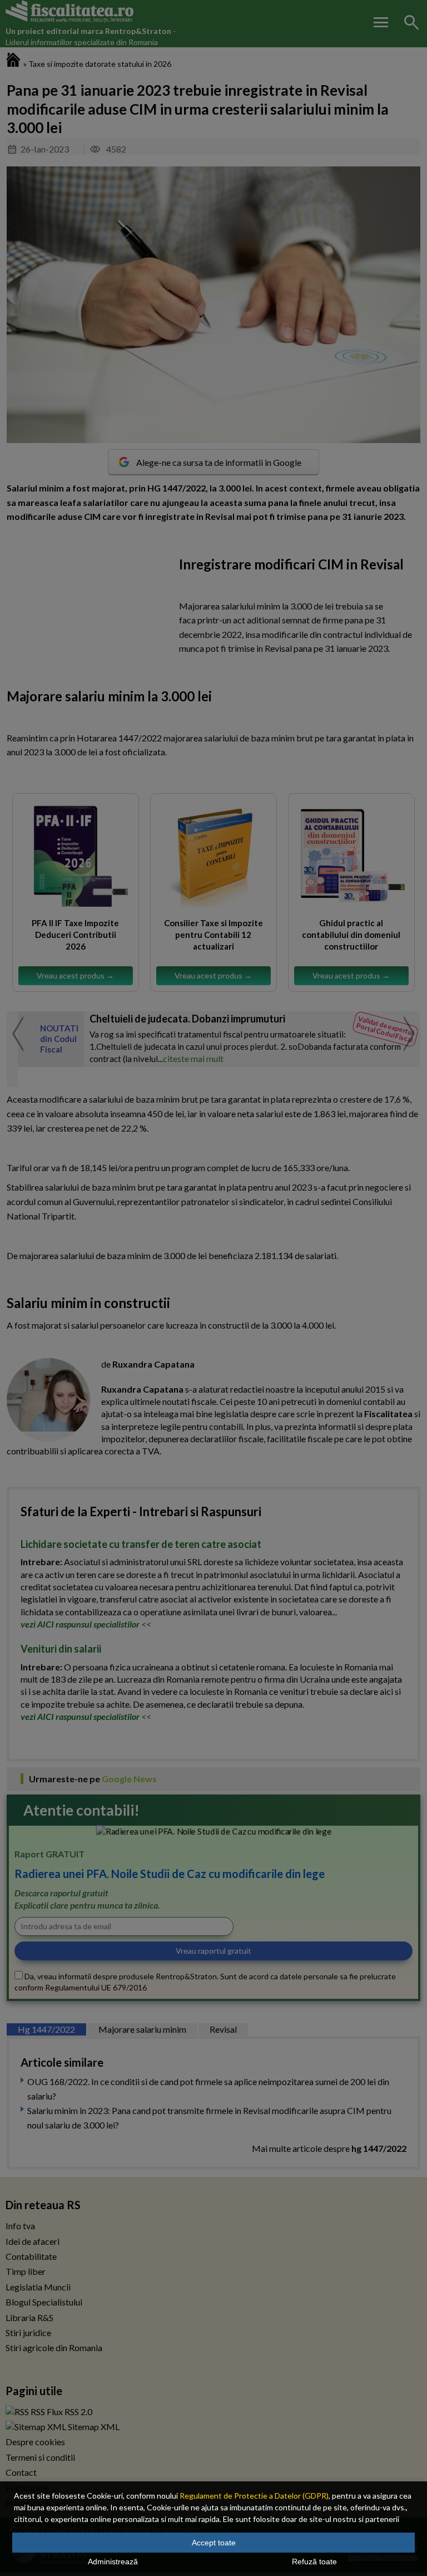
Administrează (113, 2562)
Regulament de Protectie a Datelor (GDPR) (254, 2496)
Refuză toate (314, 2562)
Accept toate (214, 2543)
